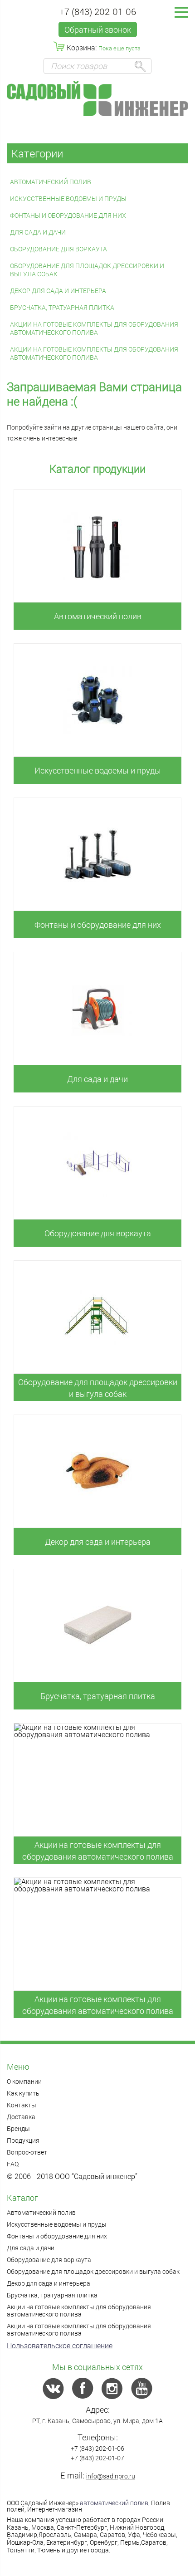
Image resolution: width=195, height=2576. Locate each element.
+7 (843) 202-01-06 (98, 11)
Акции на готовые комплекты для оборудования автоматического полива (94, 328)
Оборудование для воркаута (58, 249)
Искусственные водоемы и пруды (68, 198)
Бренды (18, 2128)
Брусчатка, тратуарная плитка (62, 307)
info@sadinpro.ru (111, 2476)
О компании (24, 2081)
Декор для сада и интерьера (58, 291)
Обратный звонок (98, 29)
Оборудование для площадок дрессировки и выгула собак (87, 270)
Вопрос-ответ (27, 2152)
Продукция (23, 2140)
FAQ (13, 2164)
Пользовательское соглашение (60, 2345)
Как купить (23, 2093)
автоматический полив (114, 2503)
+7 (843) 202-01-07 (97, 2458)
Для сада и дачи (38, 232)
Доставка (21, 2117)
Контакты (22, 2105)
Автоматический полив (51, 182)
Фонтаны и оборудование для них (68, 215)
